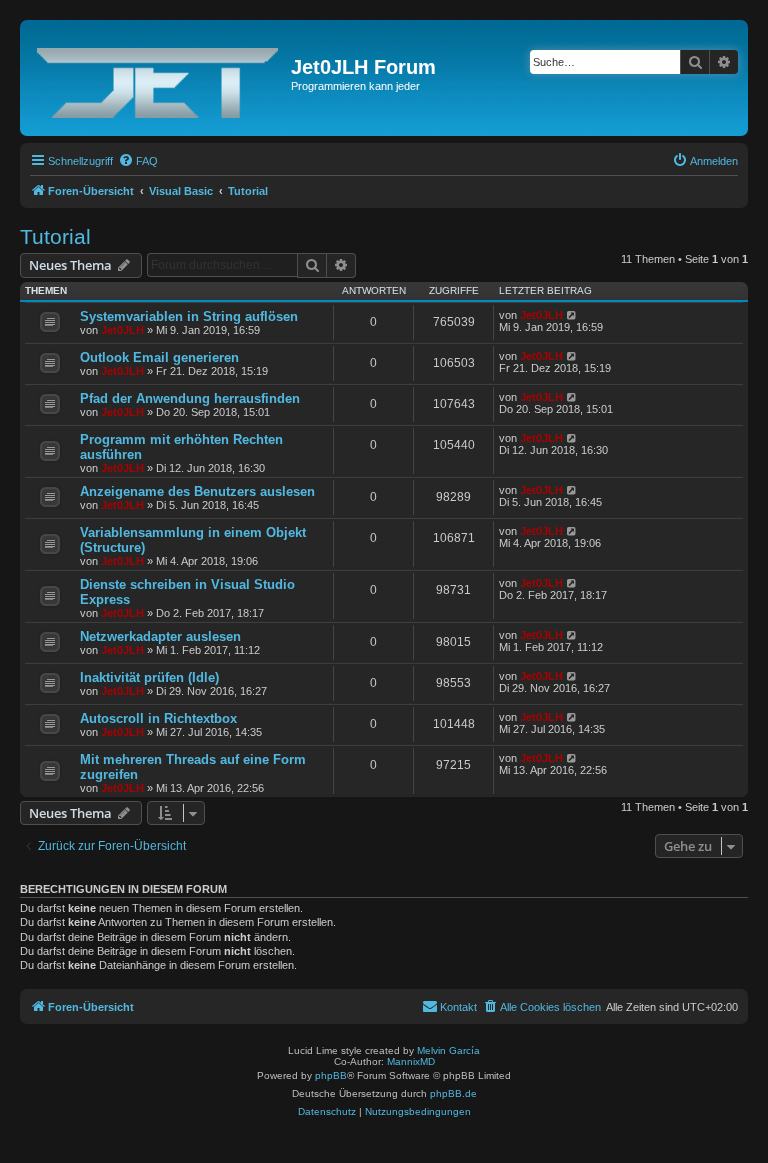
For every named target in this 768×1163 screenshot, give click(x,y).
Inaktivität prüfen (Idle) (149, 677)
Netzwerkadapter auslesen (160, 636)
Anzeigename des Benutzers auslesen (197, 491)
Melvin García (448, 1050)
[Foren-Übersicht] (158, 78)
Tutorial (55, 236)
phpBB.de (453, 1093)
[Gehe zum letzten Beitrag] (572, 315)
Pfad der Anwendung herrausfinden (190, 398)
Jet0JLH (122, 330)
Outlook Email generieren (159, 357)
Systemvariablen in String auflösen (189, 316)
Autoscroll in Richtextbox (158, 718)
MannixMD (411, 1061)
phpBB (331, 1075)
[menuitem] (138, 161)
